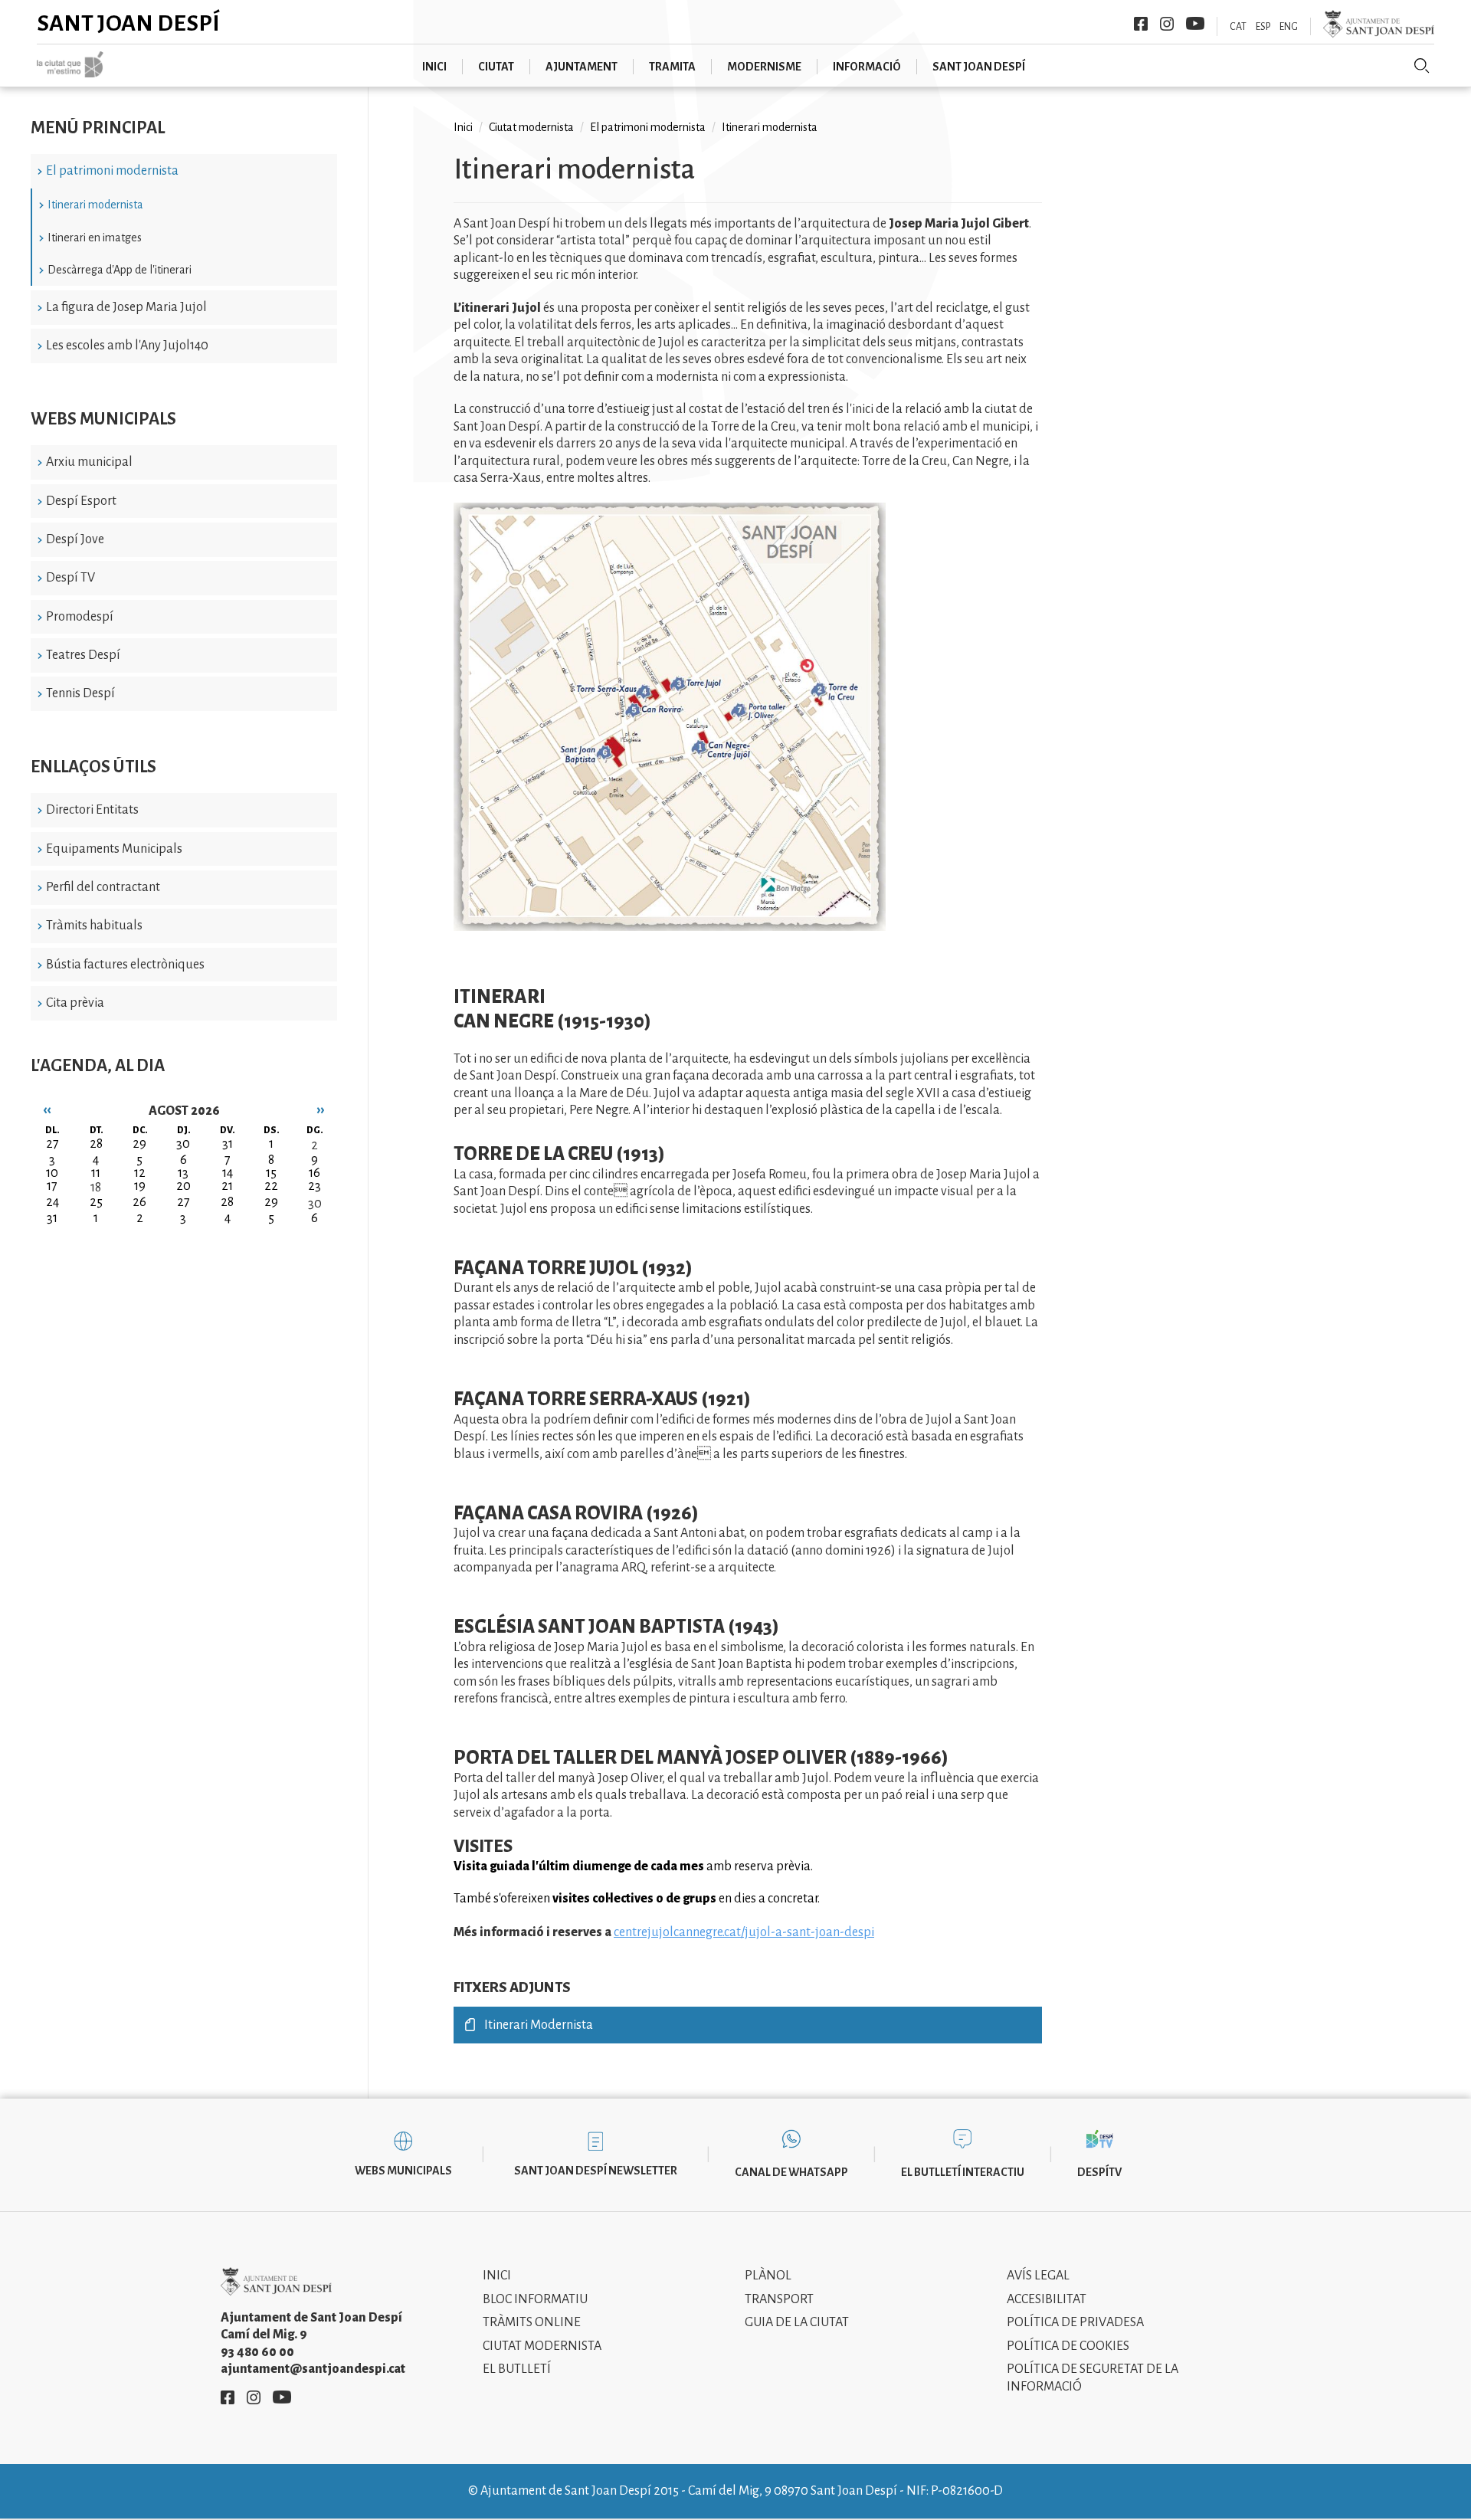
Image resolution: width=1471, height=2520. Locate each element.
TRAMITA (672, 67)
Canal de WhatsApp (791, 2172)
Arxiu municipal (89, 462)
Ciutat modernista (531, 127)
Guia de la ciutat (797, 2322)
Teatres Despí (83, 655)
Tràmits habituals (94, 926)
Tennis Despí (80, 693)
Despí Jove (75, 539)
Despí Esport (81, 501)
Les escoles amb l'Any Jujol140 (127, 346)
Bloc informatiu (535, 2299)
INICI (434, 67)
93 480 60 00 (257, 2352)
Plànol (768, 2276)
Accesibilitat (1047, 2299)
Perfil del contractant (103, 887)
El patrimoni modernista (112, 171)
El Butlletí (517, 2369)
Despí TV (70, 578)
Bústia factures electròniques (125, 965)
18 (96, 1188)
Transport (779, 2299)
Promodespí (80, 617)
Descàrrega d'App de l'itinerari (120, 270)
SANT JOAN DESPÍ (979, 67)
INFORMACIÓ (867, 67)
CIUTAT (496, 67)
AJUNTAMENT (582, 67)
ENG (1289, 27)
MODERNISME (764, 67)
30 (315, 1204)
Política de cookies (1068, 2346)
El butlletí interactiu (963, 2172)
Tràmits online (532, 2322)
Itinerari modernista (95, 205)
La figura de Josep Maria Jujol (126, 307)
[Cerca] (1422, 66)
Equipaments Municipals (114, 849)
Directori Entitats (92, 810)
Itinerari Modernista (539, 2025)
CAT (1238, 27)
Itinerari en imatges (95, 238)
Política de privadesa (1075, 2322)
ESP (1263, 27)
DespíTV (1099, 2172)
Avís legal (1038, 2276)
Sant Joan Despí (128, 23)
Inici (463, 127)
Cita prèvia (75, 1003)
